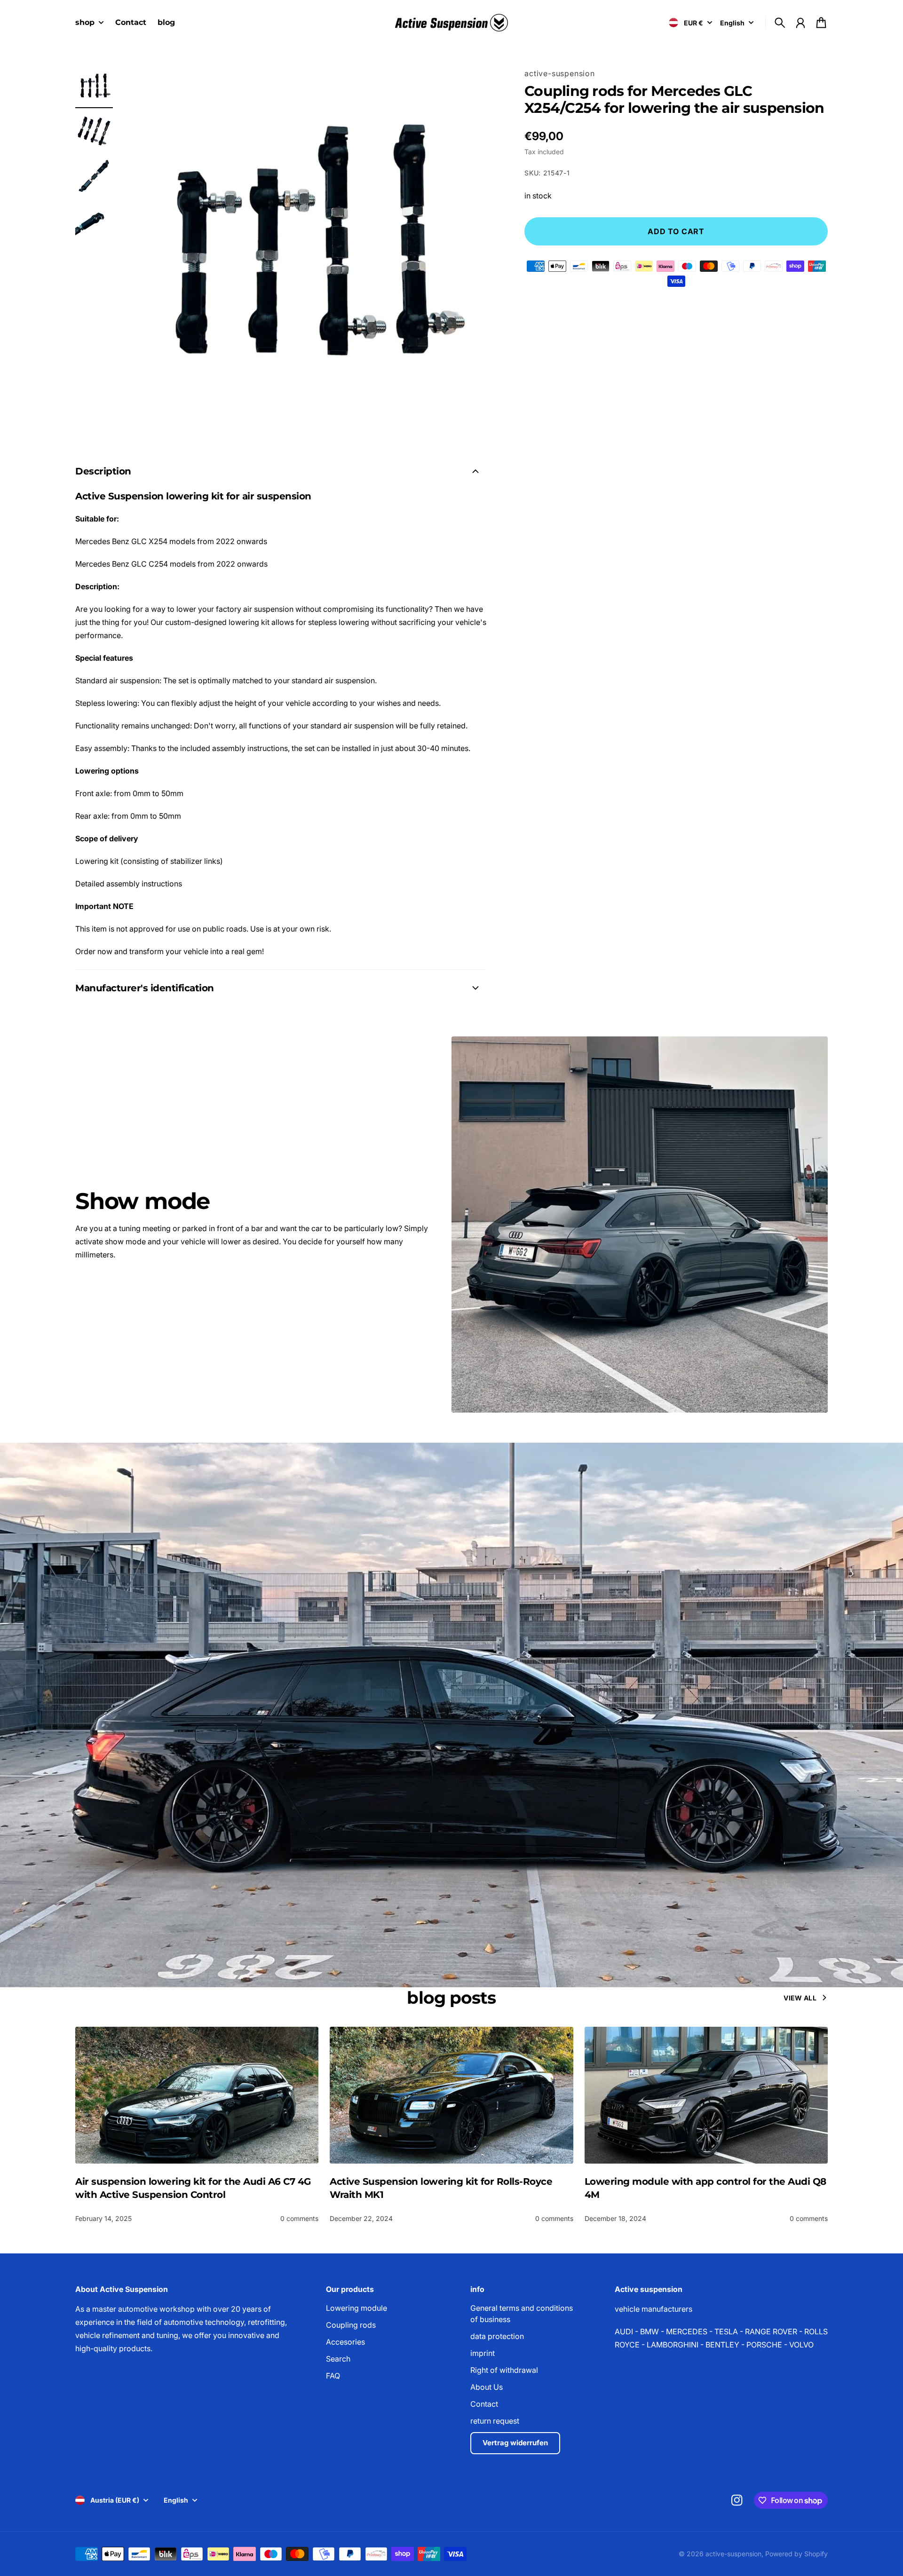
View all (800, 1998)
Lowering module (356, 2308)
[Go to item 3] (94, 177)
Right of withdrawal (504, 2370)
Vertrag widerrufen (515, 2443)
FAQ (333, 2376)
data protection (497, 2336)
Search (338, 2359)
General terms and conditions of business (522, 2314)
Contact (484, 2404)
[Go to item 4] (94, 222)
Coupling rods (351, 2325)
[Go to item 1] (94, 87)
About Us (487, 2387)
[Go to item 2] (94, 132)
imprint (483, 2353)
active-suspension (560, 73)
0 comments (299, 2218)
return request (495, 2421)
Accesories (345, 2342)
